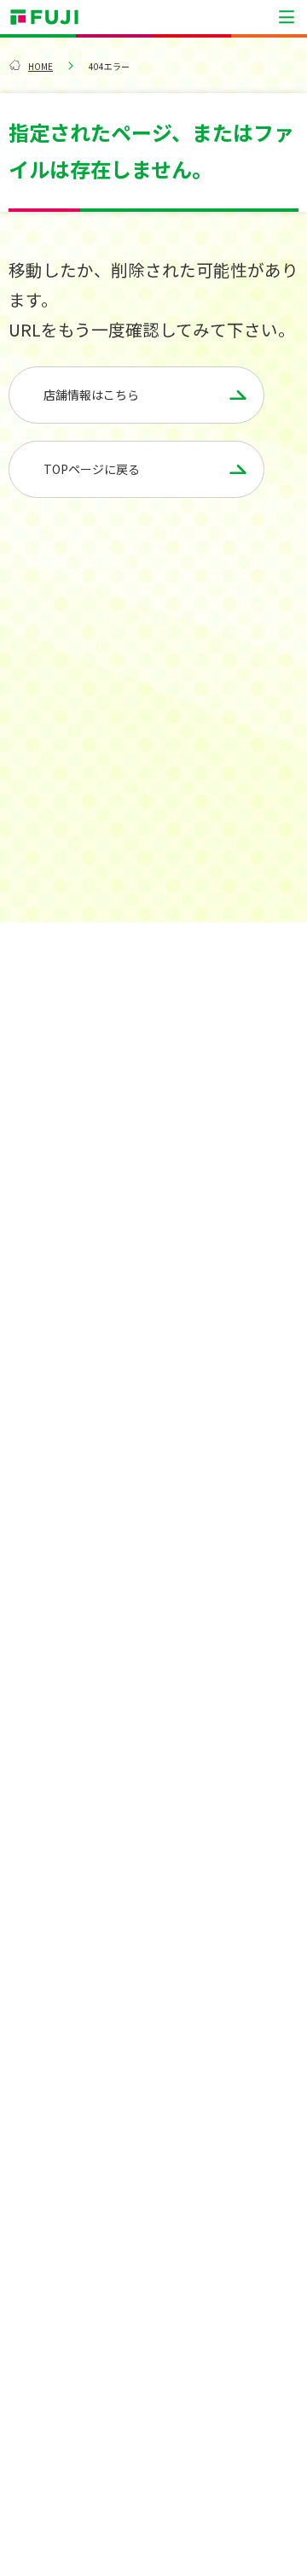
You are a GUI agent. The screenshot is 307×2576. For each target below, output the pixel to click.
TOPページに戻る (92, 469)
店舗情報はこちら (91, 395)
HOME (41, 66)
